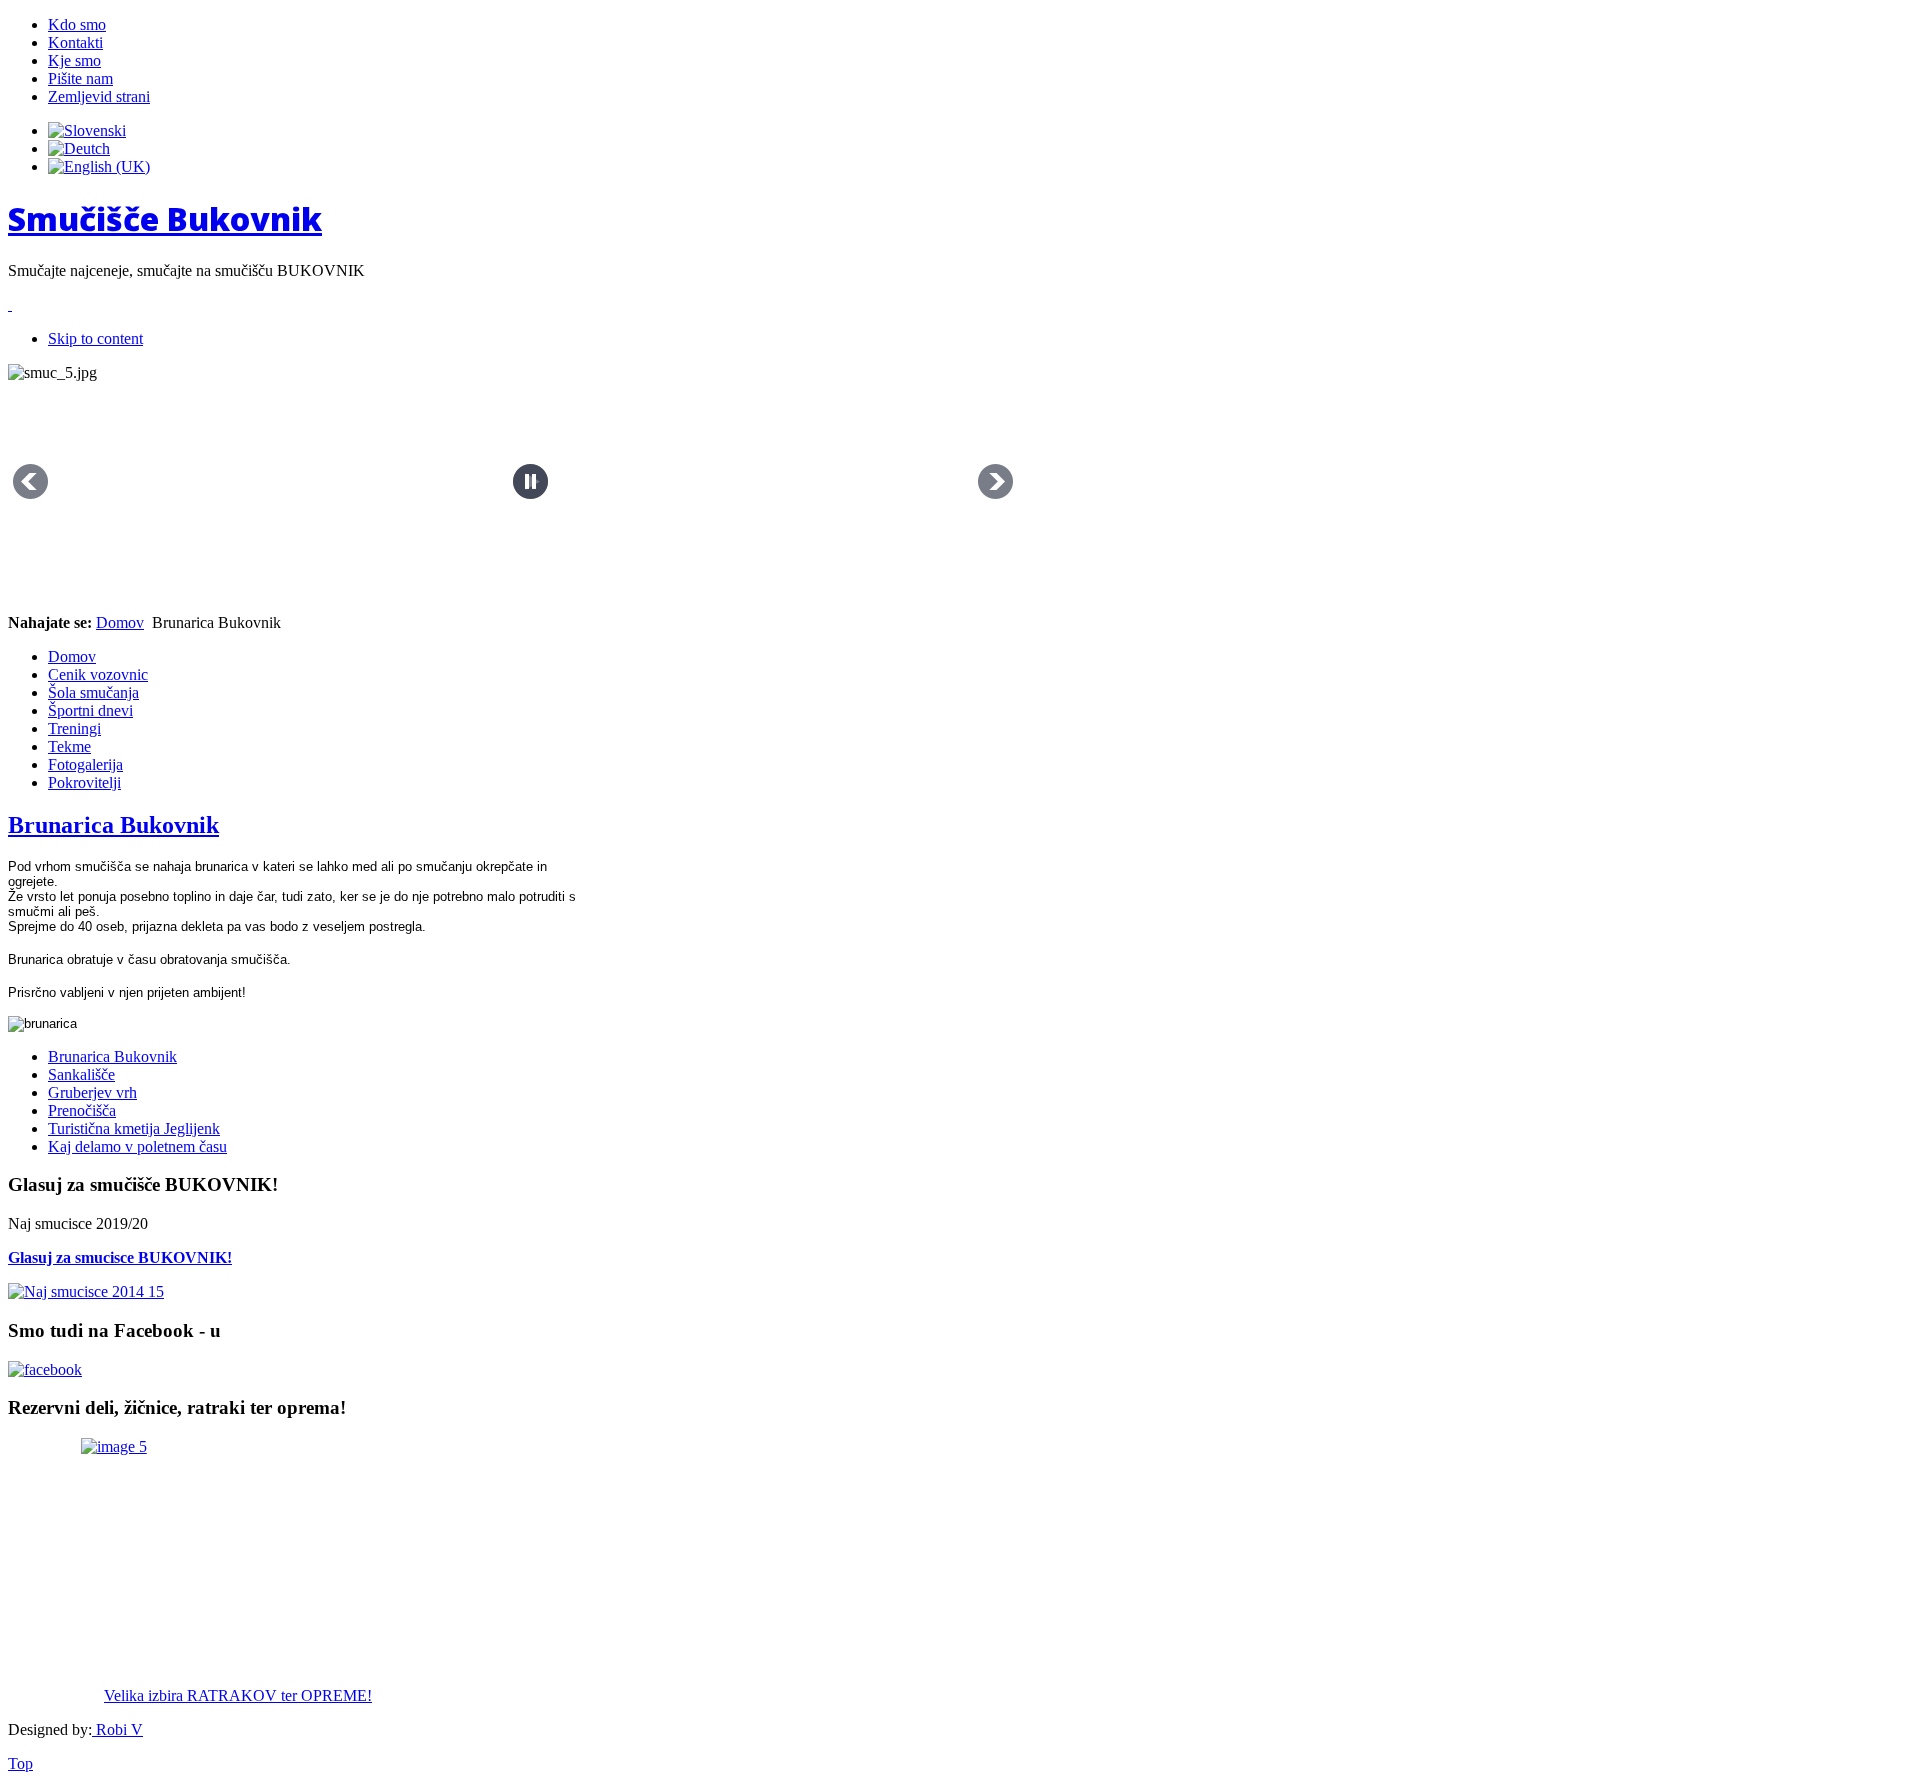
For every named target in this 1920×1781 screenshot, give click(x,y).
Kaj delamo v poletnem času (137, 1146)
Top (20, 1763)
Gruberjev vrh (92, 1092)
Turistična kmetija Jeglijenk (134, 1128)
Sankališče (81, 1074)
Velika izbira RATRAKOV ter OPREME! (238, 1695)
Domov (120, 622)
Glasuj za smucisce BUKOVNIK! (120, 1257)
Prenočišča (82, 1110)
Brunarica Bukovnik (113, 825)
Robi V (117, 1729)
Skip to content (95, 338)
